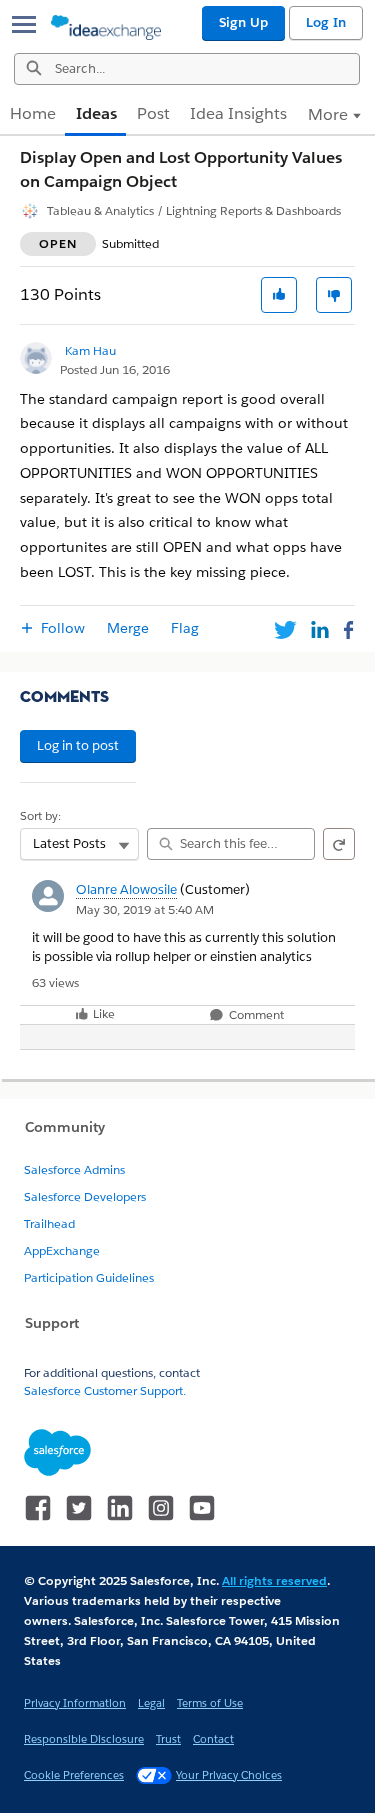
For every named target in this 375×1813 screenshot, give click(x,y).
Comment (255, 1015)
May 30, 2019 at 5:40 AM (145, 909)
